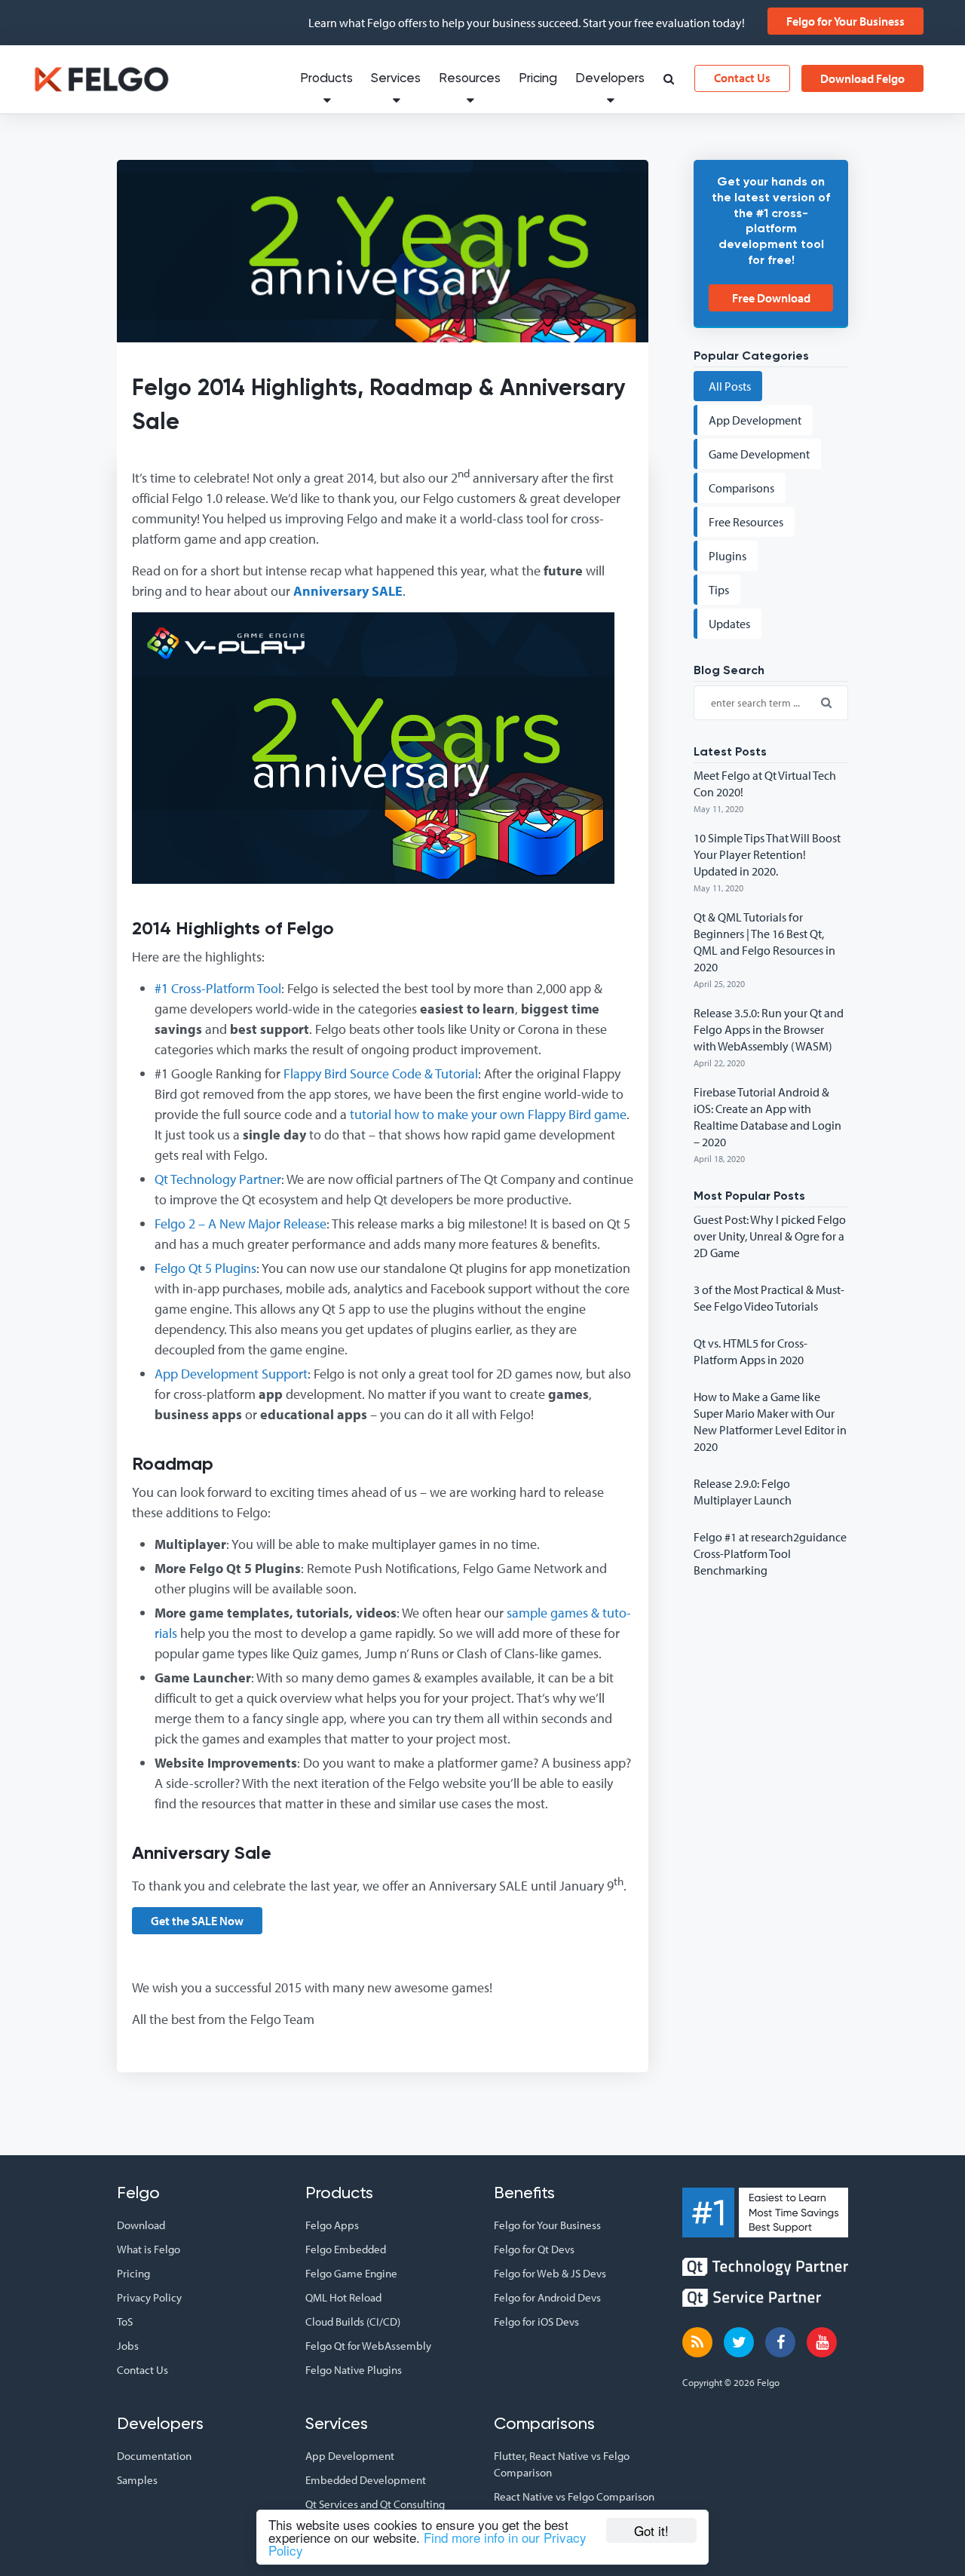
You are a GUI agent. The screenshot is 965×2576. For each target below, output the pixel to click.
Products (326, 79)
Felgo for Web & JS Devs (550, 2273)
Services (396, 79)
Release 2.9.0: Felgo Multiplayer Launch (743, 1492)
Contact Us (742, 78)
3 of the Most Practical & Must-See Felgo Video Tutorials (769, 1298)
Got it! (651, 2530)
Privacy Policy (149, 2297)
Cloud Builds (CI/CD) (353, 2321)
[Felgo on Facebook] (780, 2342)
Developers (610, 79)
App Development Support (231, 1374)
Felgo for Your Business (846, 21)
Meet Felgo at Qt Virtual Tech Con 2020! (765, 784)
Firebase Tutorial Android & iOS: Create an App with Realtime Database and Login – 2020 (767, 1117)
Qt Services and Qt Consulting (375, 2504)
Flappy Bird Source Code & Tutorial (381, 1073)
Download (141, 2225)
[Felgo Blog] (697, 2342)
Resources (470, 79)
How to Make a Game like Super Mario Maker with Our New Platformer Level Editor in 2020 (770, 1421)
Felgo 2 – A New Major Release (240, 1224)
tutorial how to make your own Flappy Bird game (488, 1114)
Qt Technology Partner (218, 1179)
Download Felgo (862, 78)
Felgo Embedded (346, 2249)
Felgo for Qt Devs (534, 2249)
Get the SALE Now (197, 1921)
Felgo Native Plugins (354, 2370)
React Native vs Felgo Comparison (574, 2496)
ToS (125, 2321)
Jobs (128, 2346)
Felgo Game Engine (351, 2273)
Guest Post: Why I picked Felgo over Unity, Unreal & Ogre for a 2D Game (770, 1236)
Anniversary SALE (348, 591)
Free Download (771, 298)
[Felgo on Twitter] (739, 2342)
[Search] (668, 80)
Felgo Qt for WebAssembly (368, 2346)
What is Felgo (149, 2249)
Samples (137, 2480)
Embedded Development (366, 2480)
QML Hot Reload (343, 2297)
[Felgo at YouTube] (822, 2342)
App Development (350, 2456)
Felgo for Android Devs (547, 2297)
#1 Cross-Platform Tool (218, 988)
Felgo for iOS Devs (536, 2321)
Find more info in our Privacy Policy (427, 2544)
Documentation (154, 2456)
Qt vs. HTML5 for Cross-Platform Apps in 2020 (751, 1351)
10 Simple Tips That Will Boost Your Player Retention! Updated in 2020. (767, 854)
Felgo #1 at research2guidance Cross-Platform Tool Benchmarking (770, 1553)
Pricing (538, 79)
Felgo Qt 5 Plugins (205, 1268)
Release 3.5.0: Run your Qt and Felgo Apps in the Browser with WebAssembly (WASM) (769, 1029)
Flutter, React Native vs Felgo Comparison (562, 2464)
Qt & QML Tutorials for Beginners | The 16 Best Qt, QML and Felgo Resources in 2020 (764, 942)
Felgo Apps (332, 2225)
